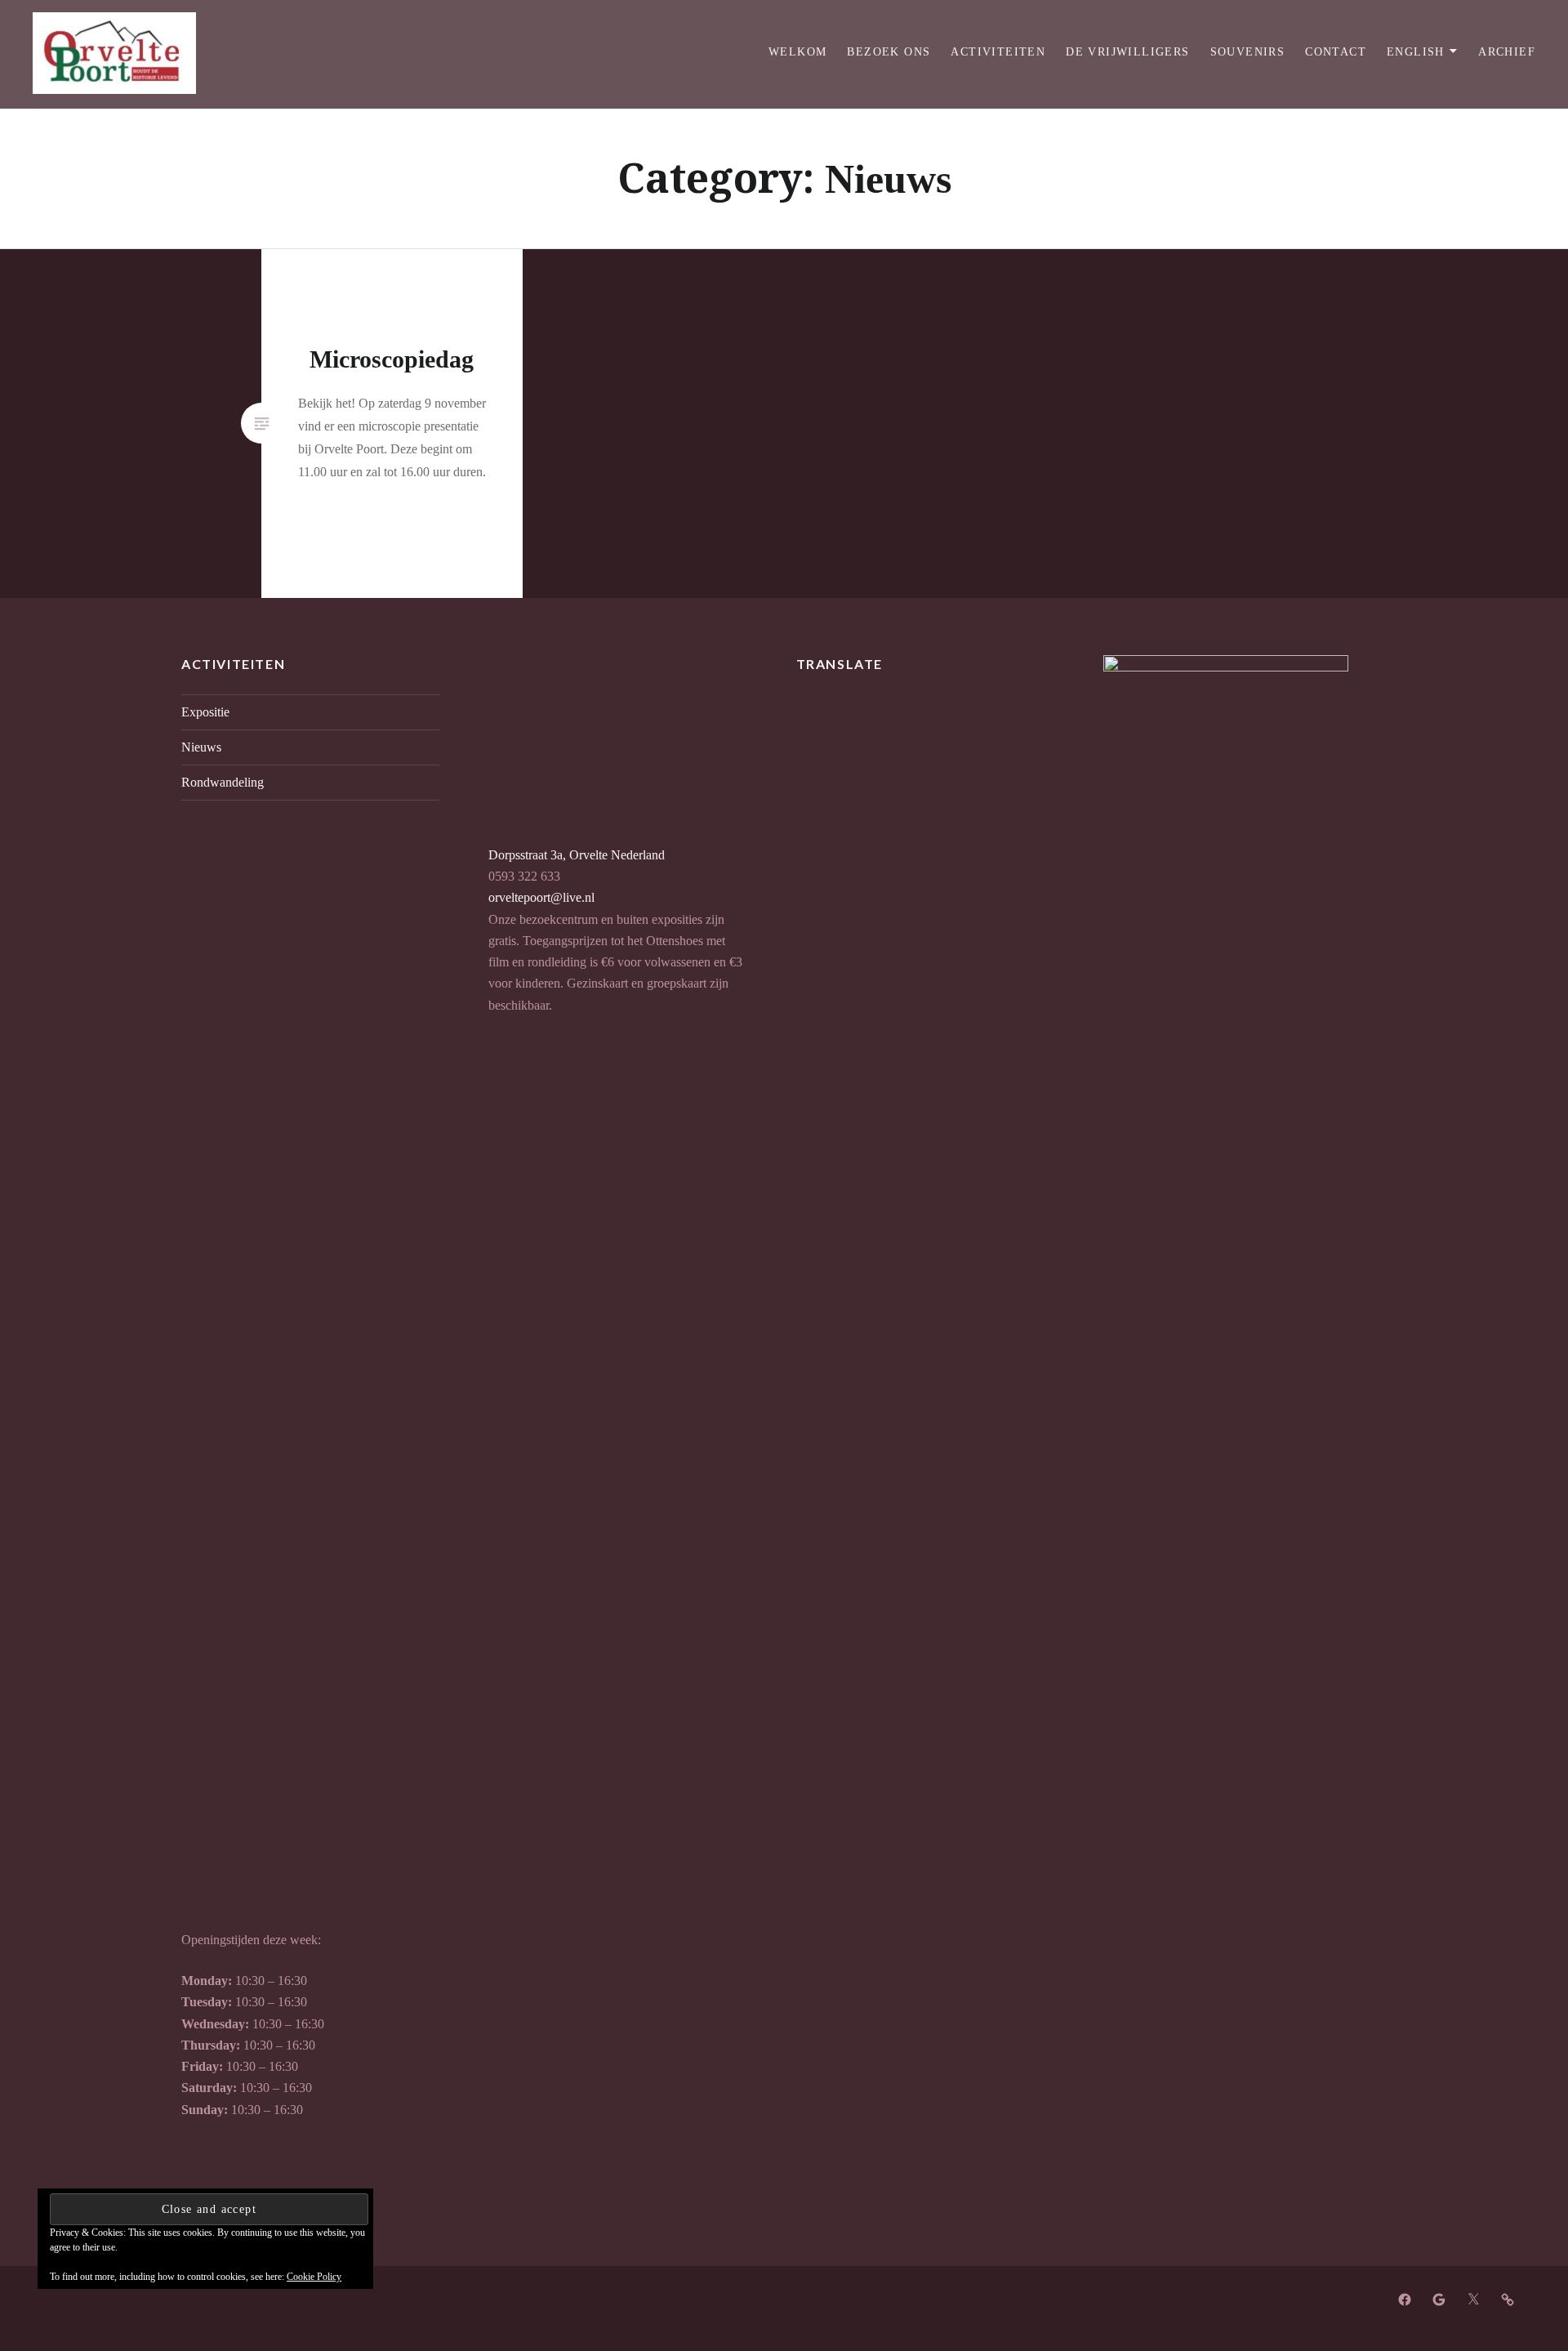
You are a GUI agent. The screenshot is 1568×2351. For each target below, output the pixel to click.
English (1416, 52)
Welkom (797, 52)
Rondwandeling (223, 783)
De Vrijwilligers (1127, 52)
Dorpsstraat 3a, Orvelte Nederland (577, 855)
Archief (1507, 52)
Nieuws (201, 747)
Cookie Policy (314, 2277)
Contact (1336, 52)
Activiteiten (998, 52)
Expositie (205, 712)
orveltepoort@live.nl (541, 898)
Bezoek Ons (889, 52)
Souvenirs (1248, 52)
